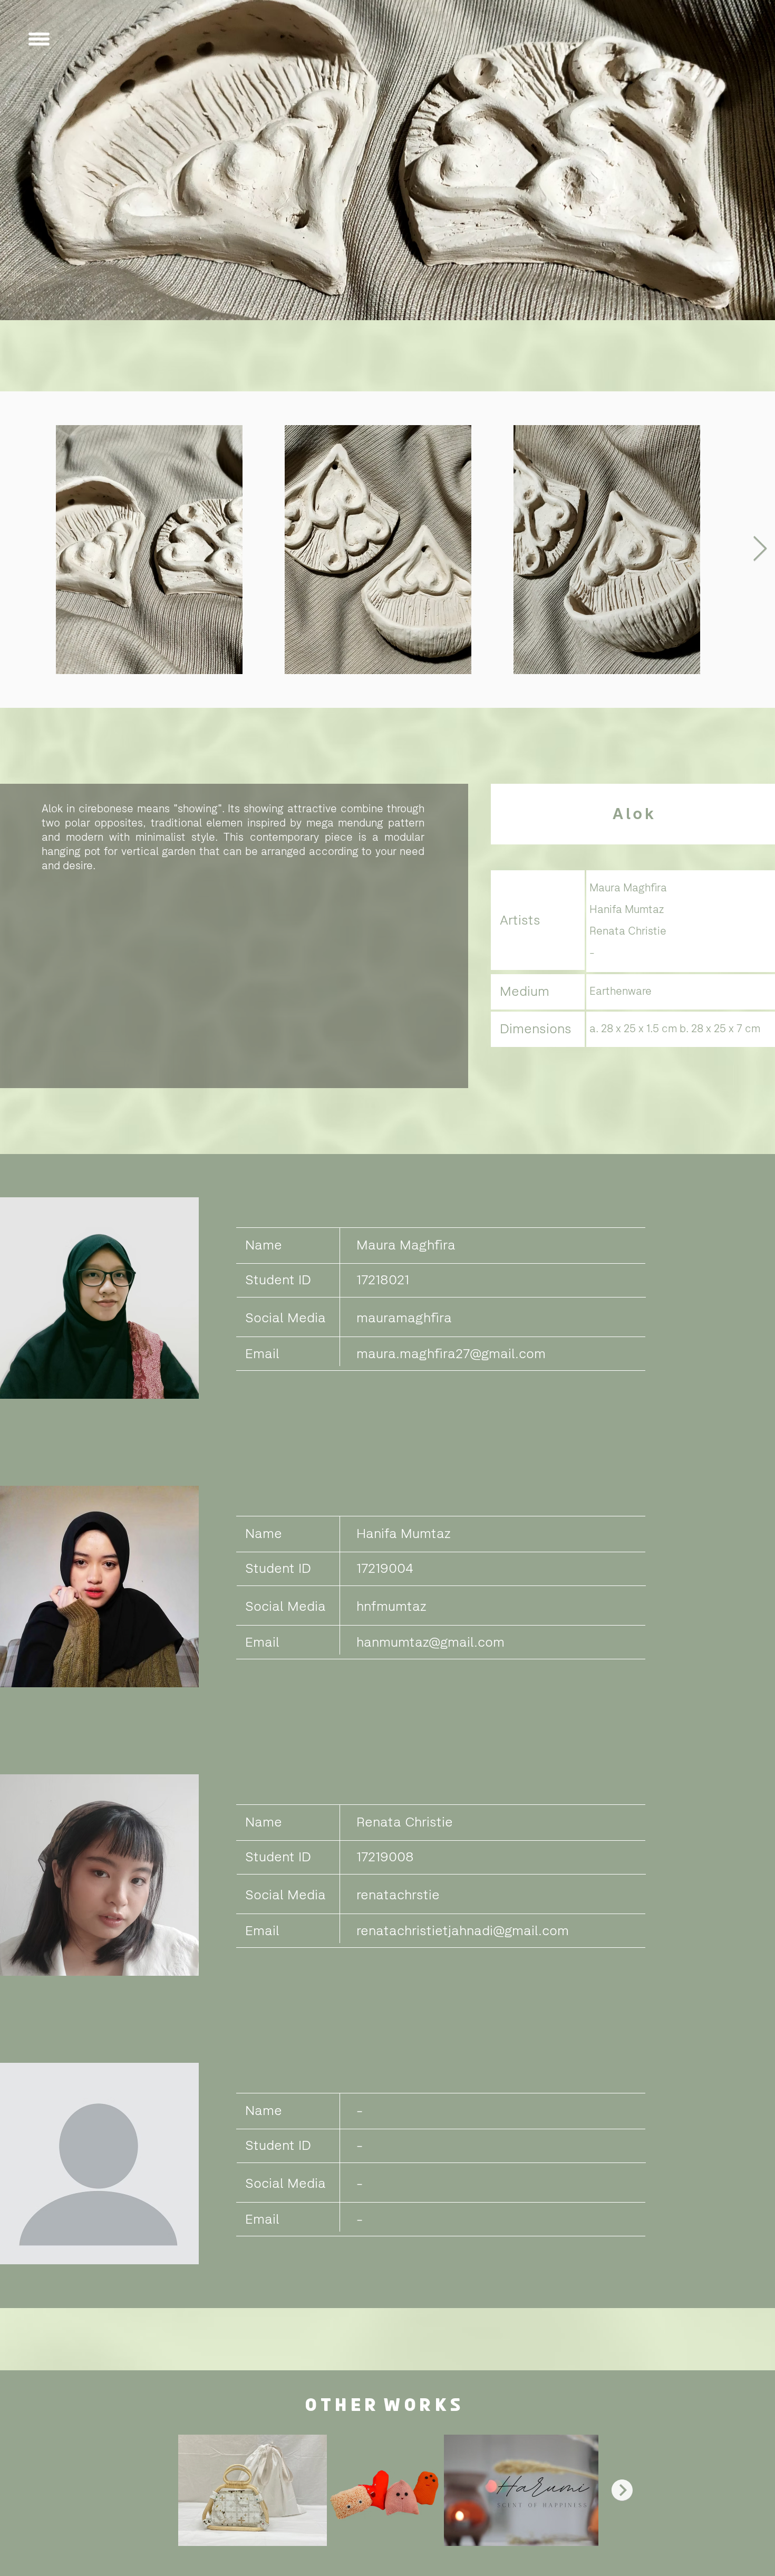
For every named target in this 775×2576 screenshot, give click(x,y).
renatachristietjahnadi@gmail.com (463, 1930)
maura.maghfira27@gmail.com (451, 1353)
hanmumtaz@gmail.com (430, 1641)
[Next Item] (760, 550)
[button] (39, 39)
